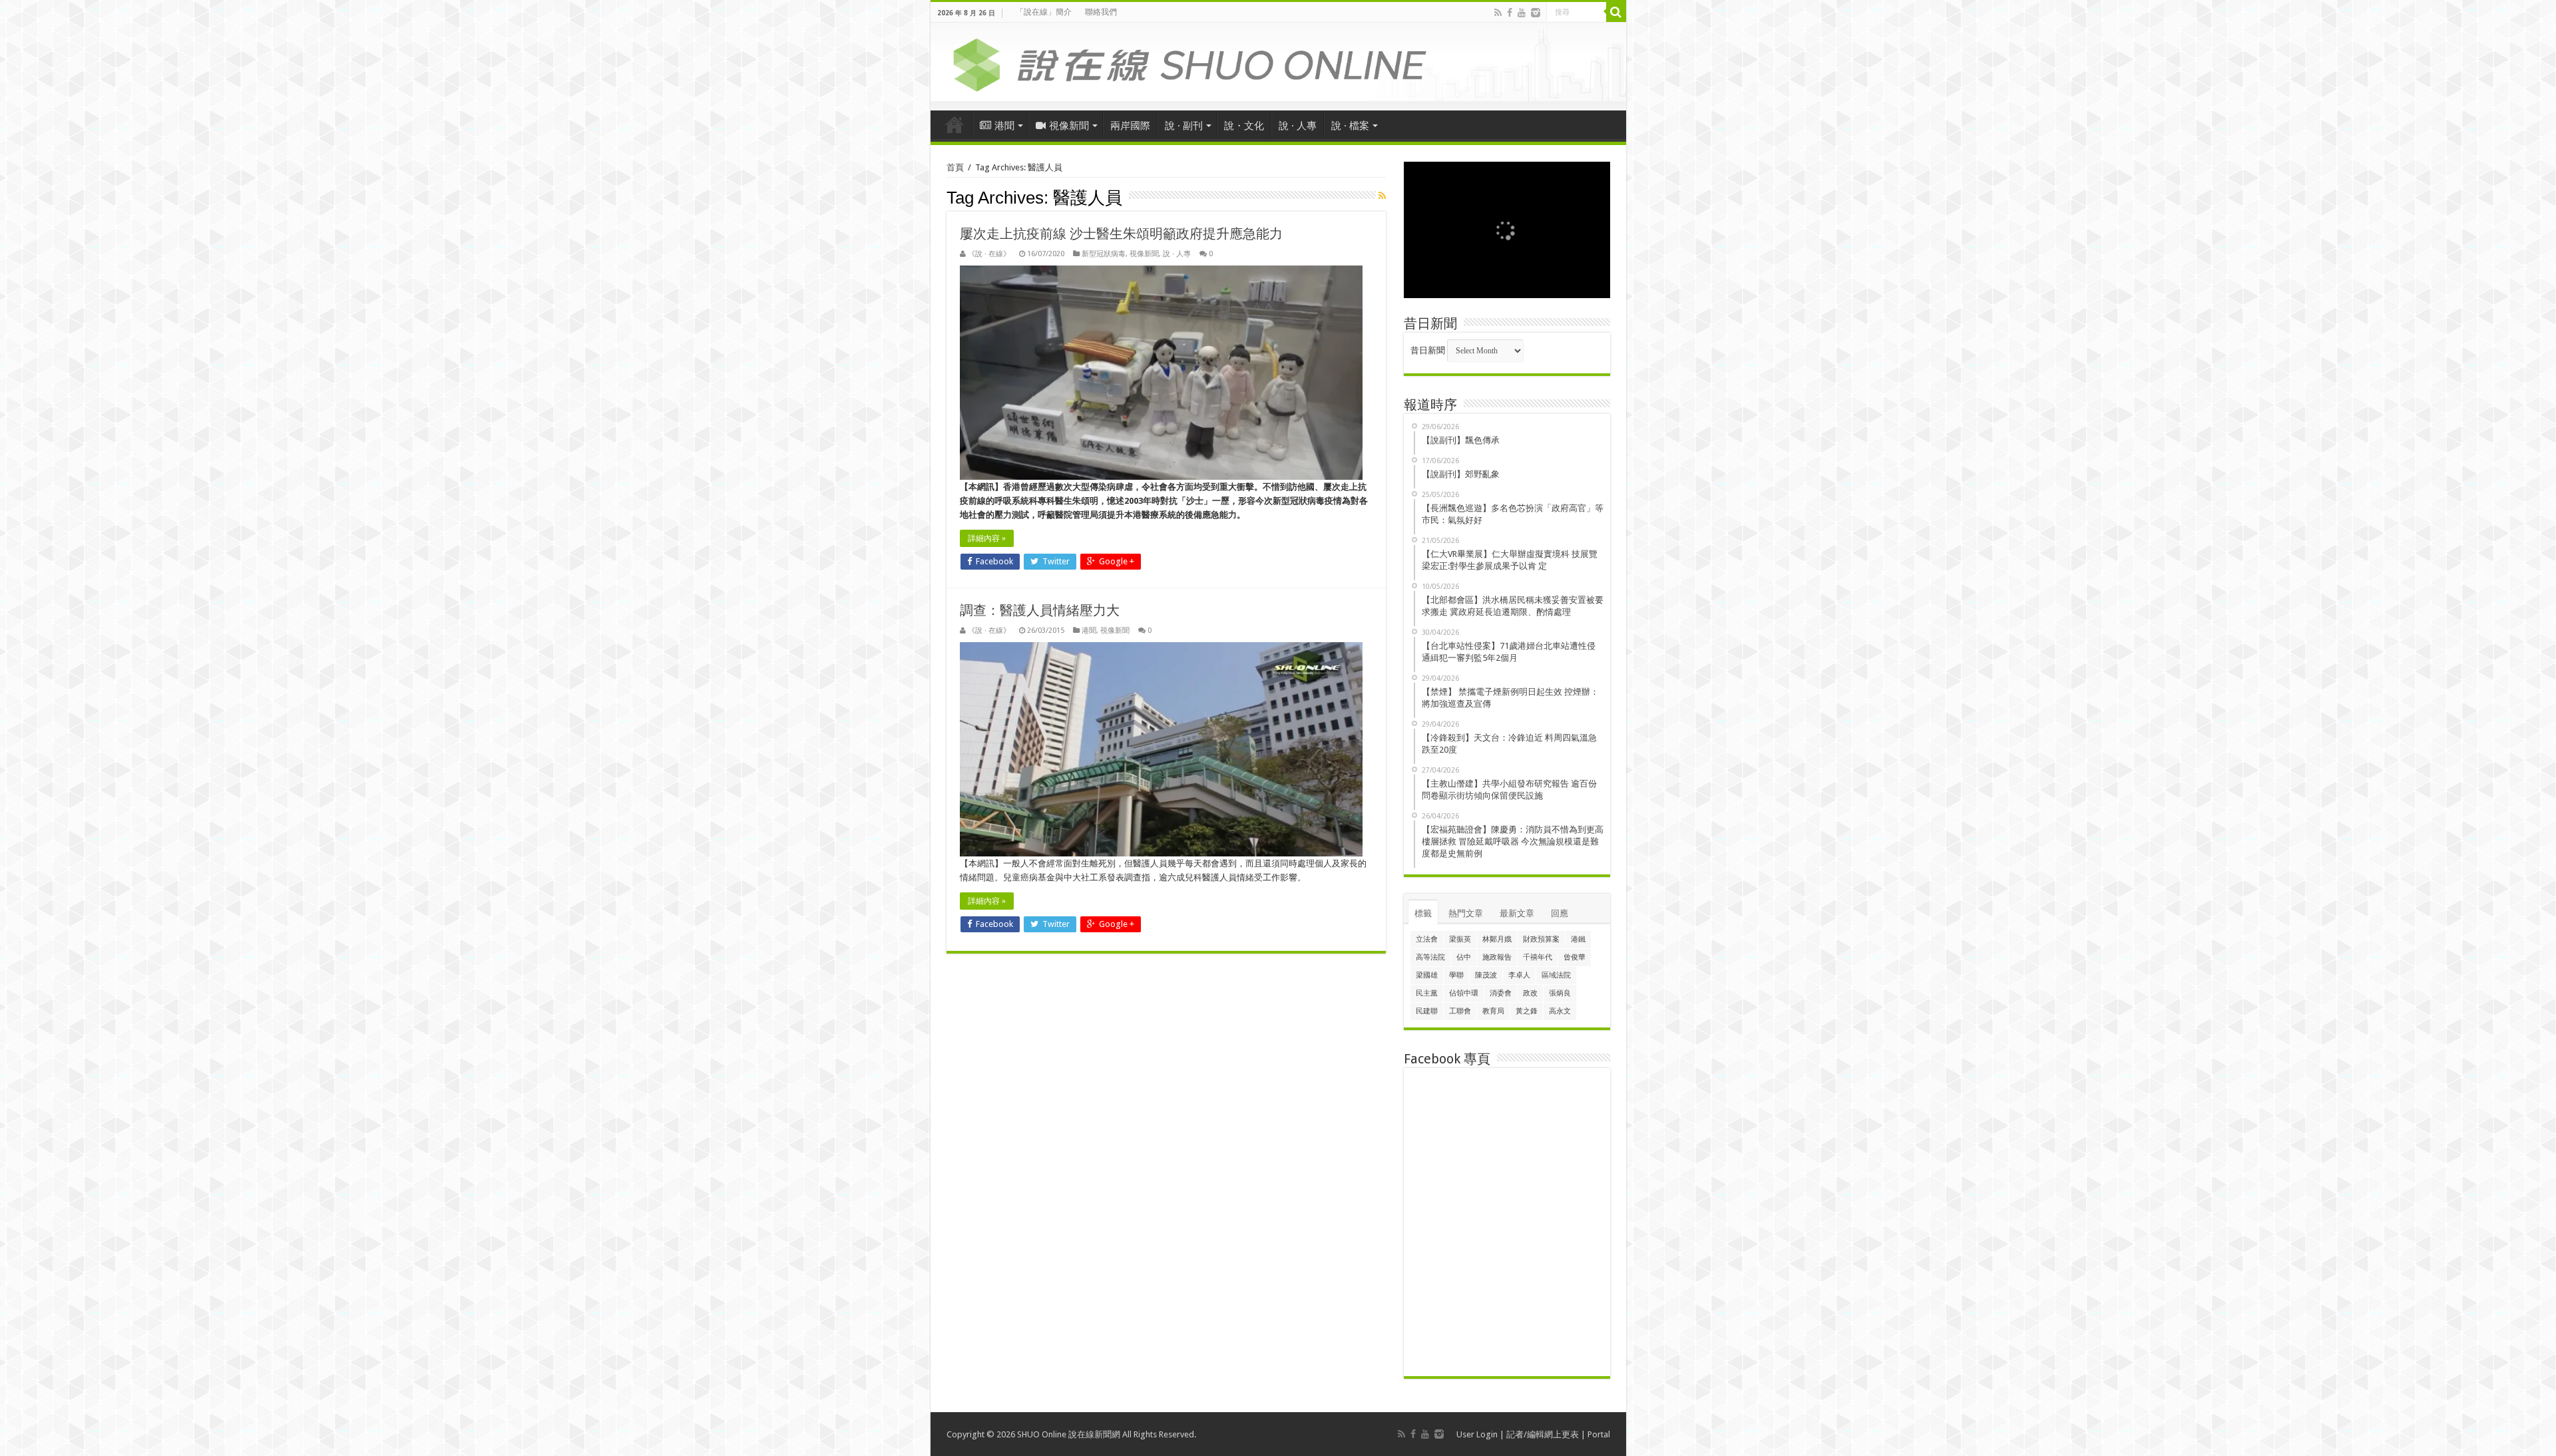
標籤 (1423, 913)
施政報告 (1497, 957)
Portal (1599, 1434)
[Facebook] (1510, 13)
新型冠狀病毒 (1104, 254)
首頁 (955, 124)
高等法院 (1430, 957)
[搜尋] (1616, 12)
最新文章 (1517, 913)
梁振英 (1460, 939)
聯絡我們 (1101, 12)
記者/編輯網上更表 (1543, 1434)
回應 (1560, 913)
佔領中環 (1464, 993)
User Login (1477, 1434)
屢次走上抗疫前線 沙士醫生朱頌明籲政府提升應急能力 (1121, 234)
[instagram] (1536, 13)
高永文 (1560, 1011)
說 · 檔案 (1350, 126)
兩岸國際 (1130, 126)
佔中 (1464, 957)
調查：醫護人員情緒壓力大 (1040, 610)
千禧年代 (1538, 957)
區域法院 (1556, 975)
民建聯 (1427, 1011)
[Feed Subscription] (1382, 196)
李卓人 (1519, 975)
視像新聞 (1069, 126)
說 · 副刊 (1184, 126)
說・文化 (1244, 126)
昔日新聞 (1428, 350)
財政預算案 (1541, 939)
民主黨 (1427, 993)
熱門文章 (1466, 913)
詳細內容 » (987, 538)
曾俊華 (1575, 957)
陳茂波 (1486, 975)
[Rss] (1498, 13)
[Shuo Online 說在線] (1278, 63)
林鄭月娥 (1497, 939)
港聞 (1004, 126)
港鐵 (1578, 939)
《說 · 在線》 (989, 254)
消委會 (1501, 993)
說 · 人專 (1298, 126)
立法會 (1427, 939)
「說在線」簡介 (1044, 12)
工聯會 (1460, 1011)
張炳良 (1560, 993)
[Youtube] (1522, 13)
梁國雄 (1427, 975)
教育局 (1493, 1011)
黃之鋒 (1527, 1011)
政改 (1530, 993)
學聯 (1456, 975)
